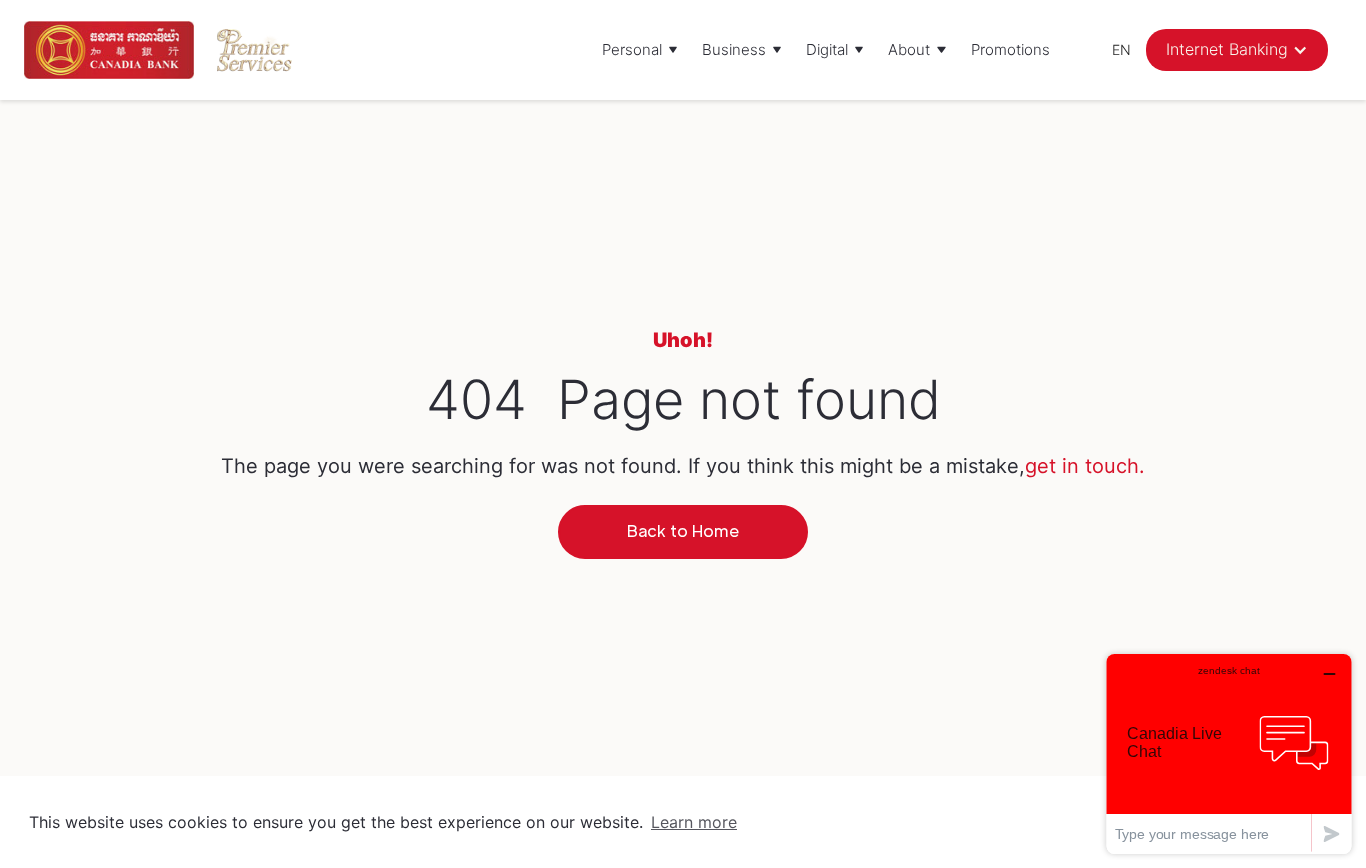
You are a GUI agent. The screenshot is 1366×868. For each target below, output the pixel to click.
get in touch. (1085, 466)
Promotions (1010, 49)
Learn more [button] (694, 822)
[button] (640, 50)
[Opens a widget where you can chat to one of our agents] (1229, 753)
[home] (109, 50)
